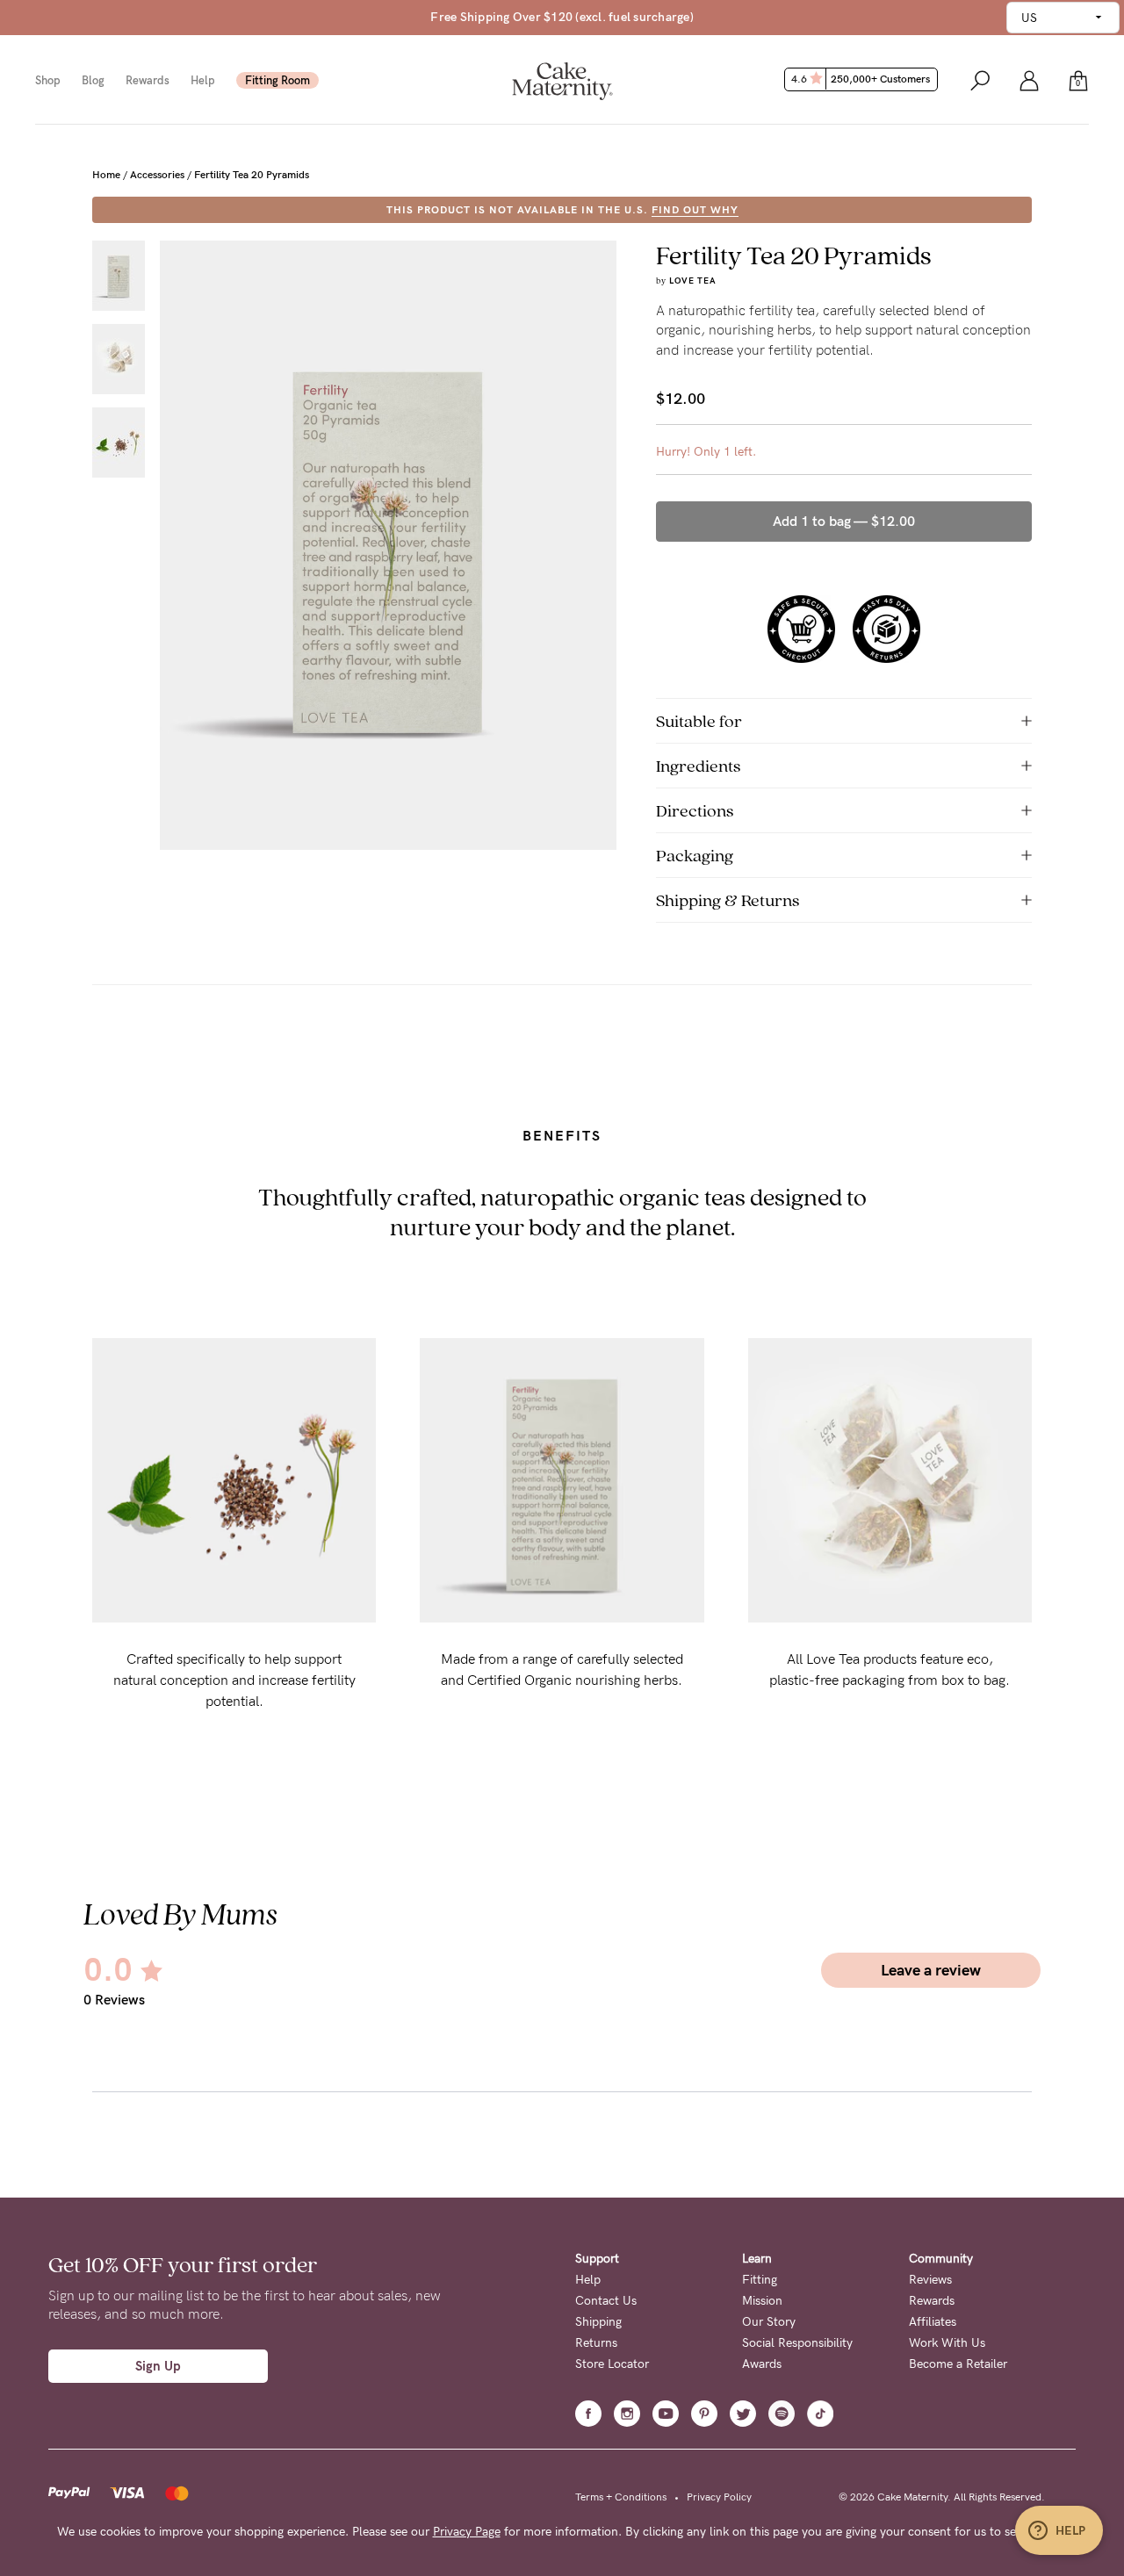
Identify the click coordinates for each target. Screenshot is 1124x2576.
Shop (48, 80)
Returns (596, 2343)
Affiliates (933, 2322)
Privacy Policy (719, 2497)
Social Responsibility (797, 2343)
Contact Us (606, 2301)
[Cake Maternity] (562, 79)
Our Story (769, 2322)
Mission (762, 2301)
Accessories (157, 175)
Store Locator (612, 2364)
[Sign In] (1029, 79)
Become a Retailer (958, 2364)
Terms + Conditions (621, 2497)
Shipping (598, 2322)
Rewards (148, 80)
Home (106, 175)
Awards (762, 2364)
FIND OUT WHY (695, 210)
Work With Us (947, 2343)
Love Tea (693, 281)
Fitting (760, 2280)
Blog (93, 80)
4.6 (861, 79)
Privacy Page (467, 2532)
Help (203, 80)
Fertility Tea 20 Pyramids (252, 175)
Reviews (930, 2280)
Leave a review (931, 1970)
